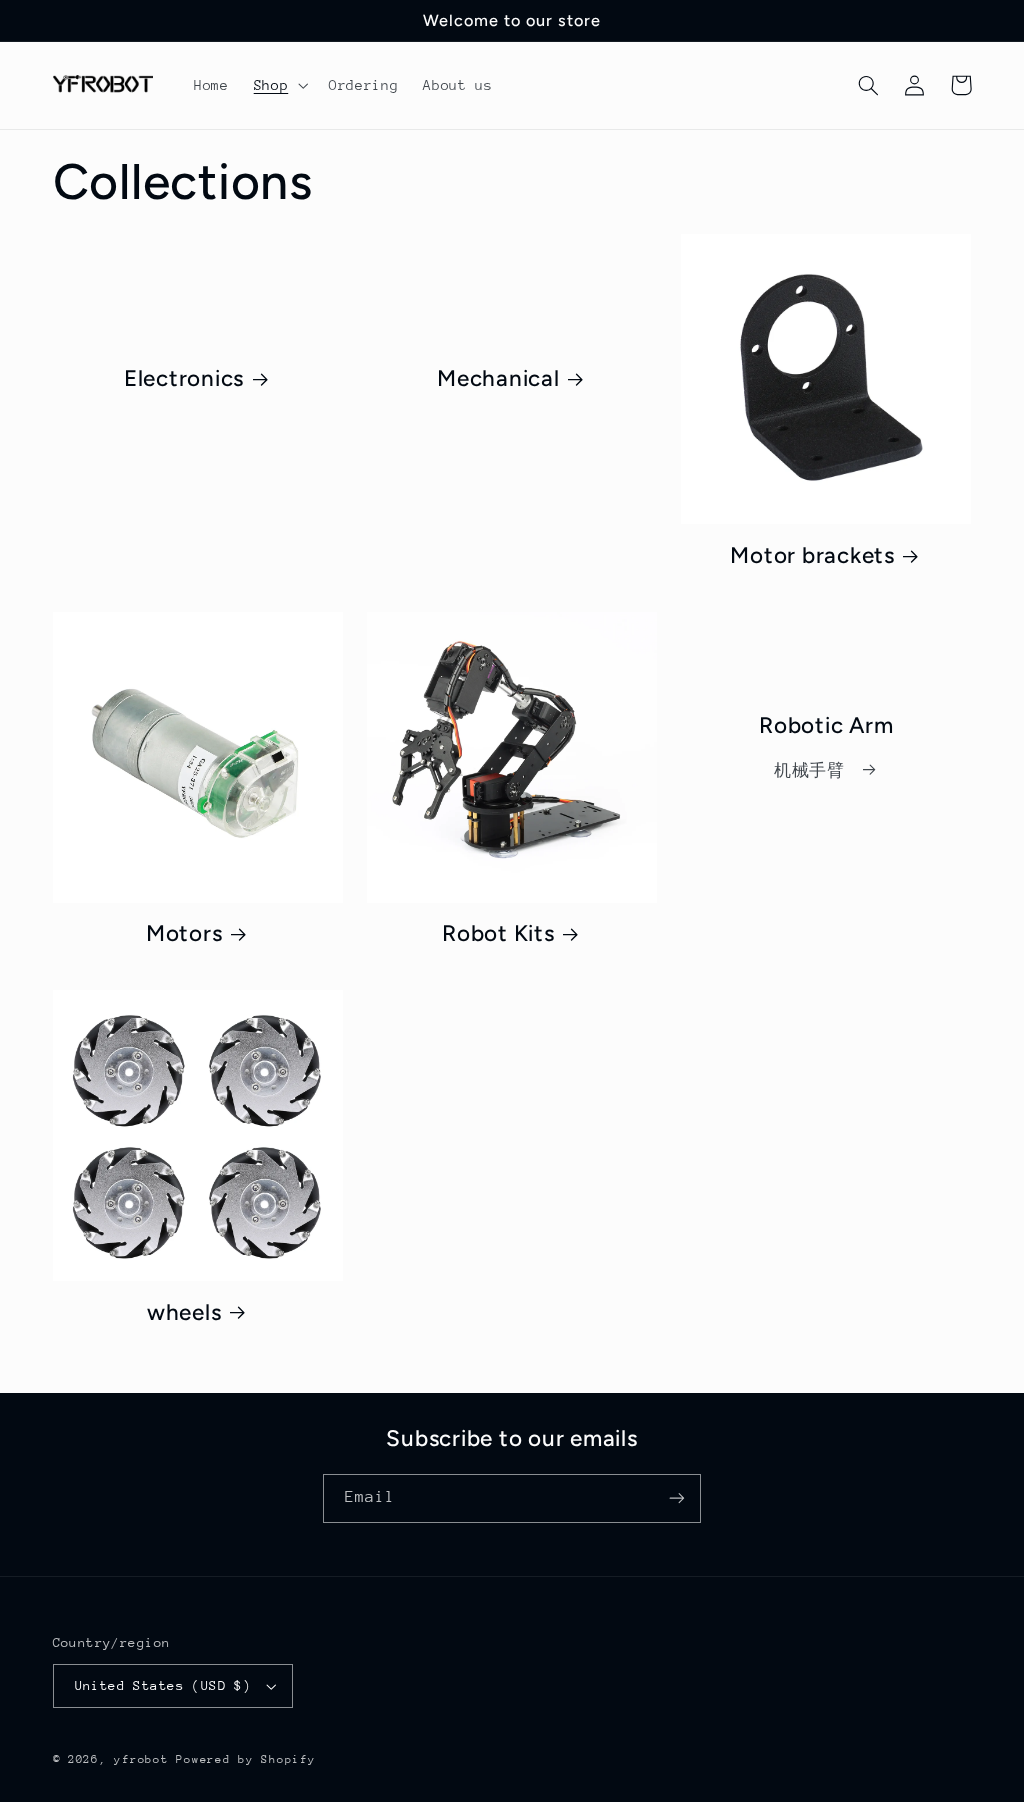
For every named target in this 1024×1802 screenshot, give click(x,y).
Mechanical (498, 378)
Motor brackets (812, 555)
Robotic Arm (826, 725)
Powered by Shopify (245, 1759)
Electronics (184, 378)
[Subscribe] (677, 1498)
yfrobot (141, 1759)
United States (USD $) (163, 1685)
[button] (278, 85)
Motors (184, 933)
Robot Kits (498, 933)
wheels (184, 1312)
